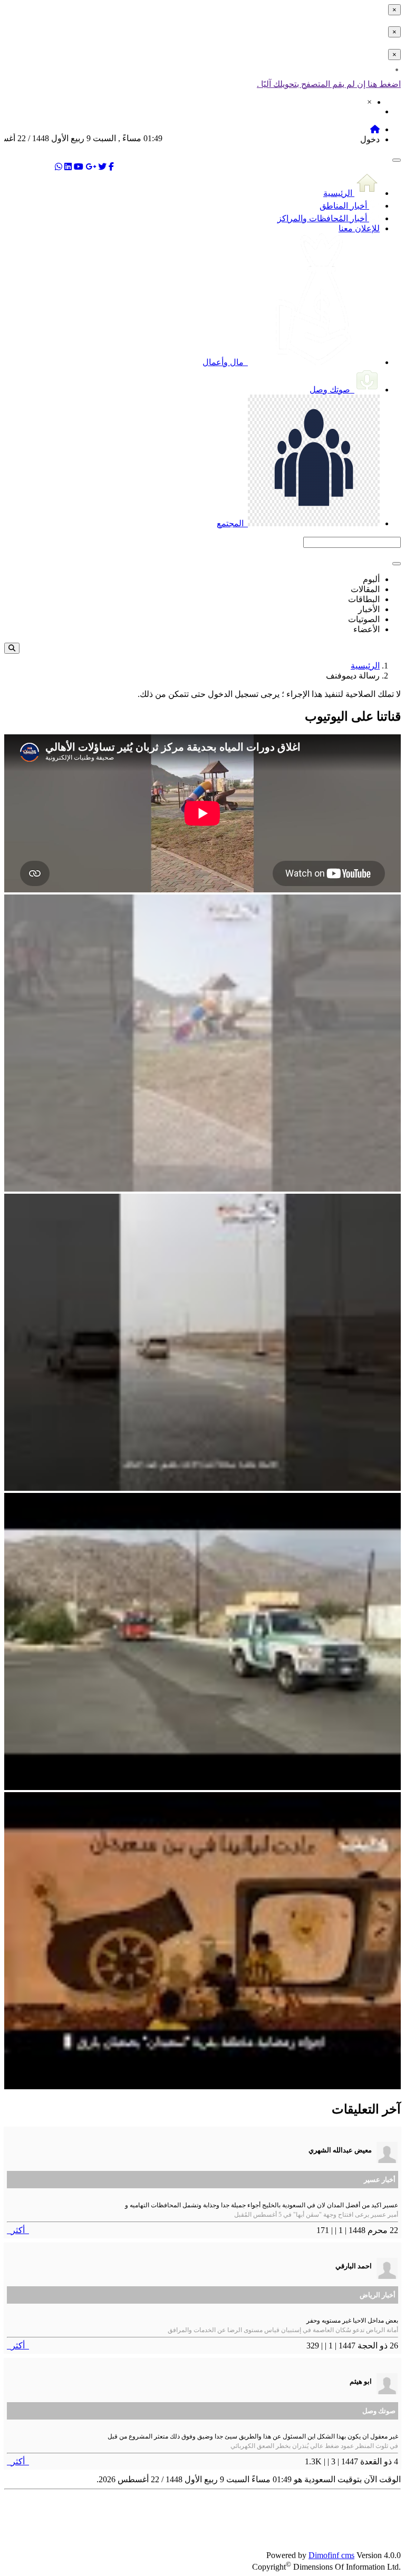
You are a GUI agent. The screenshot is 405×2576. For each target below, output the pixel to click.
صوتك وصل (331, 390)
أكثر (18, 2230)
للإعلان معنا (359, 228)
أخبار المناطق (344, 206)
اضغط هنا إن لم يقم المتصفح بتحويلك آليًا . (329, 84)
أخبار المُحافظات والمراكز (323, 218)
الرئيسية (339, 193)
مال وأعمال (224, 362)
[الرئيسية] (375, 129)
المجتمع (231, 523)
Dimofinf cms (331, 2555)
